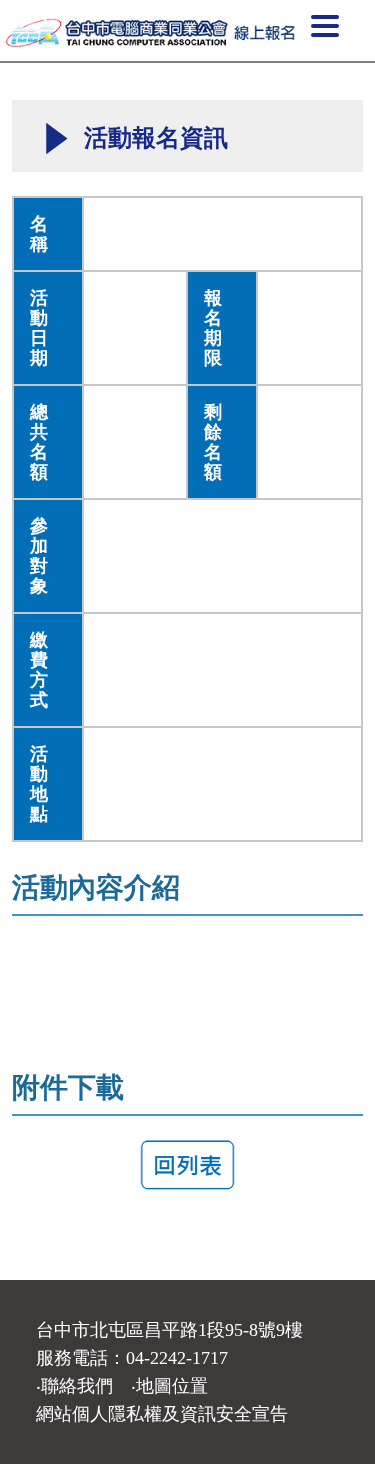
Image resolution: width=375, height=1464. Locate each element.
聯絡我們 (77, 1386)
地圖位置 (172, 1386)
